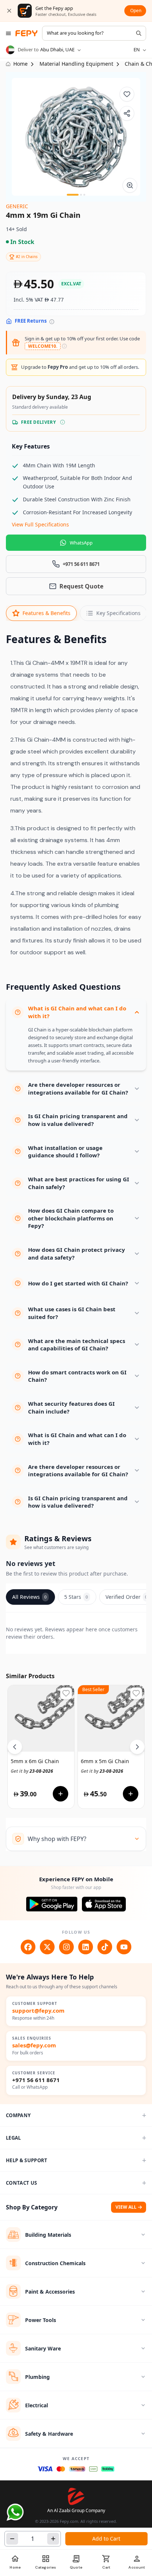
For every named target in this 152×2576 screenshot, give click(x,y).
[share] (127, 113)
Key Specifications (118, 613)
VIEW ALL (126, 2207)
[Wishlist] (127, 94)
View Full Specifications (40, 524)
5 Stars (76, 1597)
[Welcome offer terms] (64, 346)
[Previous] (15, 1747)
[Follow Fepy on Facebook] (28, 1947)
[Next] (137, 1747)
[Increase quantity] (53, 2539)
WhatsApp (81, 543)
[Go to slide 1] (73, 195)
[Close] (9, 11)
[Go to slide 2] (81, 195)
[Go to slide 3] (84, 195)
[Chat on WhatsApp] (15, 2512)
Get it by (32, 1771)
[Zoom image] (130, 185)
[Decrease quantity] (12, 2539)
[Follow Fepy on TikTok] (105, 1947)
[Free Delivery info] (63, 422)
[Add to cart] (61, 1794)
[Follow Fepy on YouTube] (124, 1947)
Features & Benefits (46, 613)
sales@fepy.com (34, 2045)
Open (136, 11)
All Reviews (29, 1597)
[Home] (27, 33)
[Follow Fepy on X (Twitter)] (47, 1947)
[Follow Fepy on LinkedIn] (86, 1947)
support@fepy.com (38, 2011)
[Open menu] (8, 33)
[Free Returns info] (52, 322)
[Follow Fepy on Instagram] (66, 1947)
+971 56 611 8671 (36, 2080)
